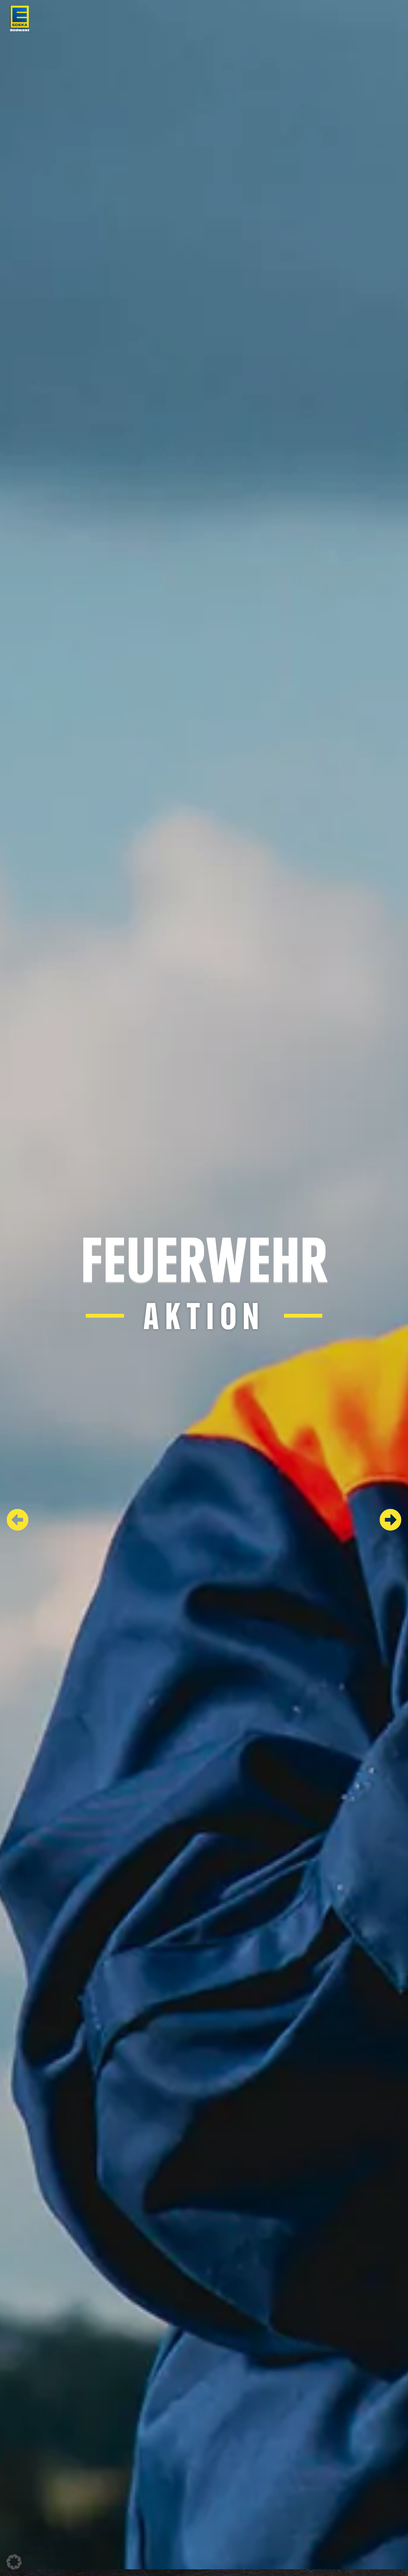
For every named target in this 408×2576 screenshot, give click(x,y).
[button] (14, 2562)
